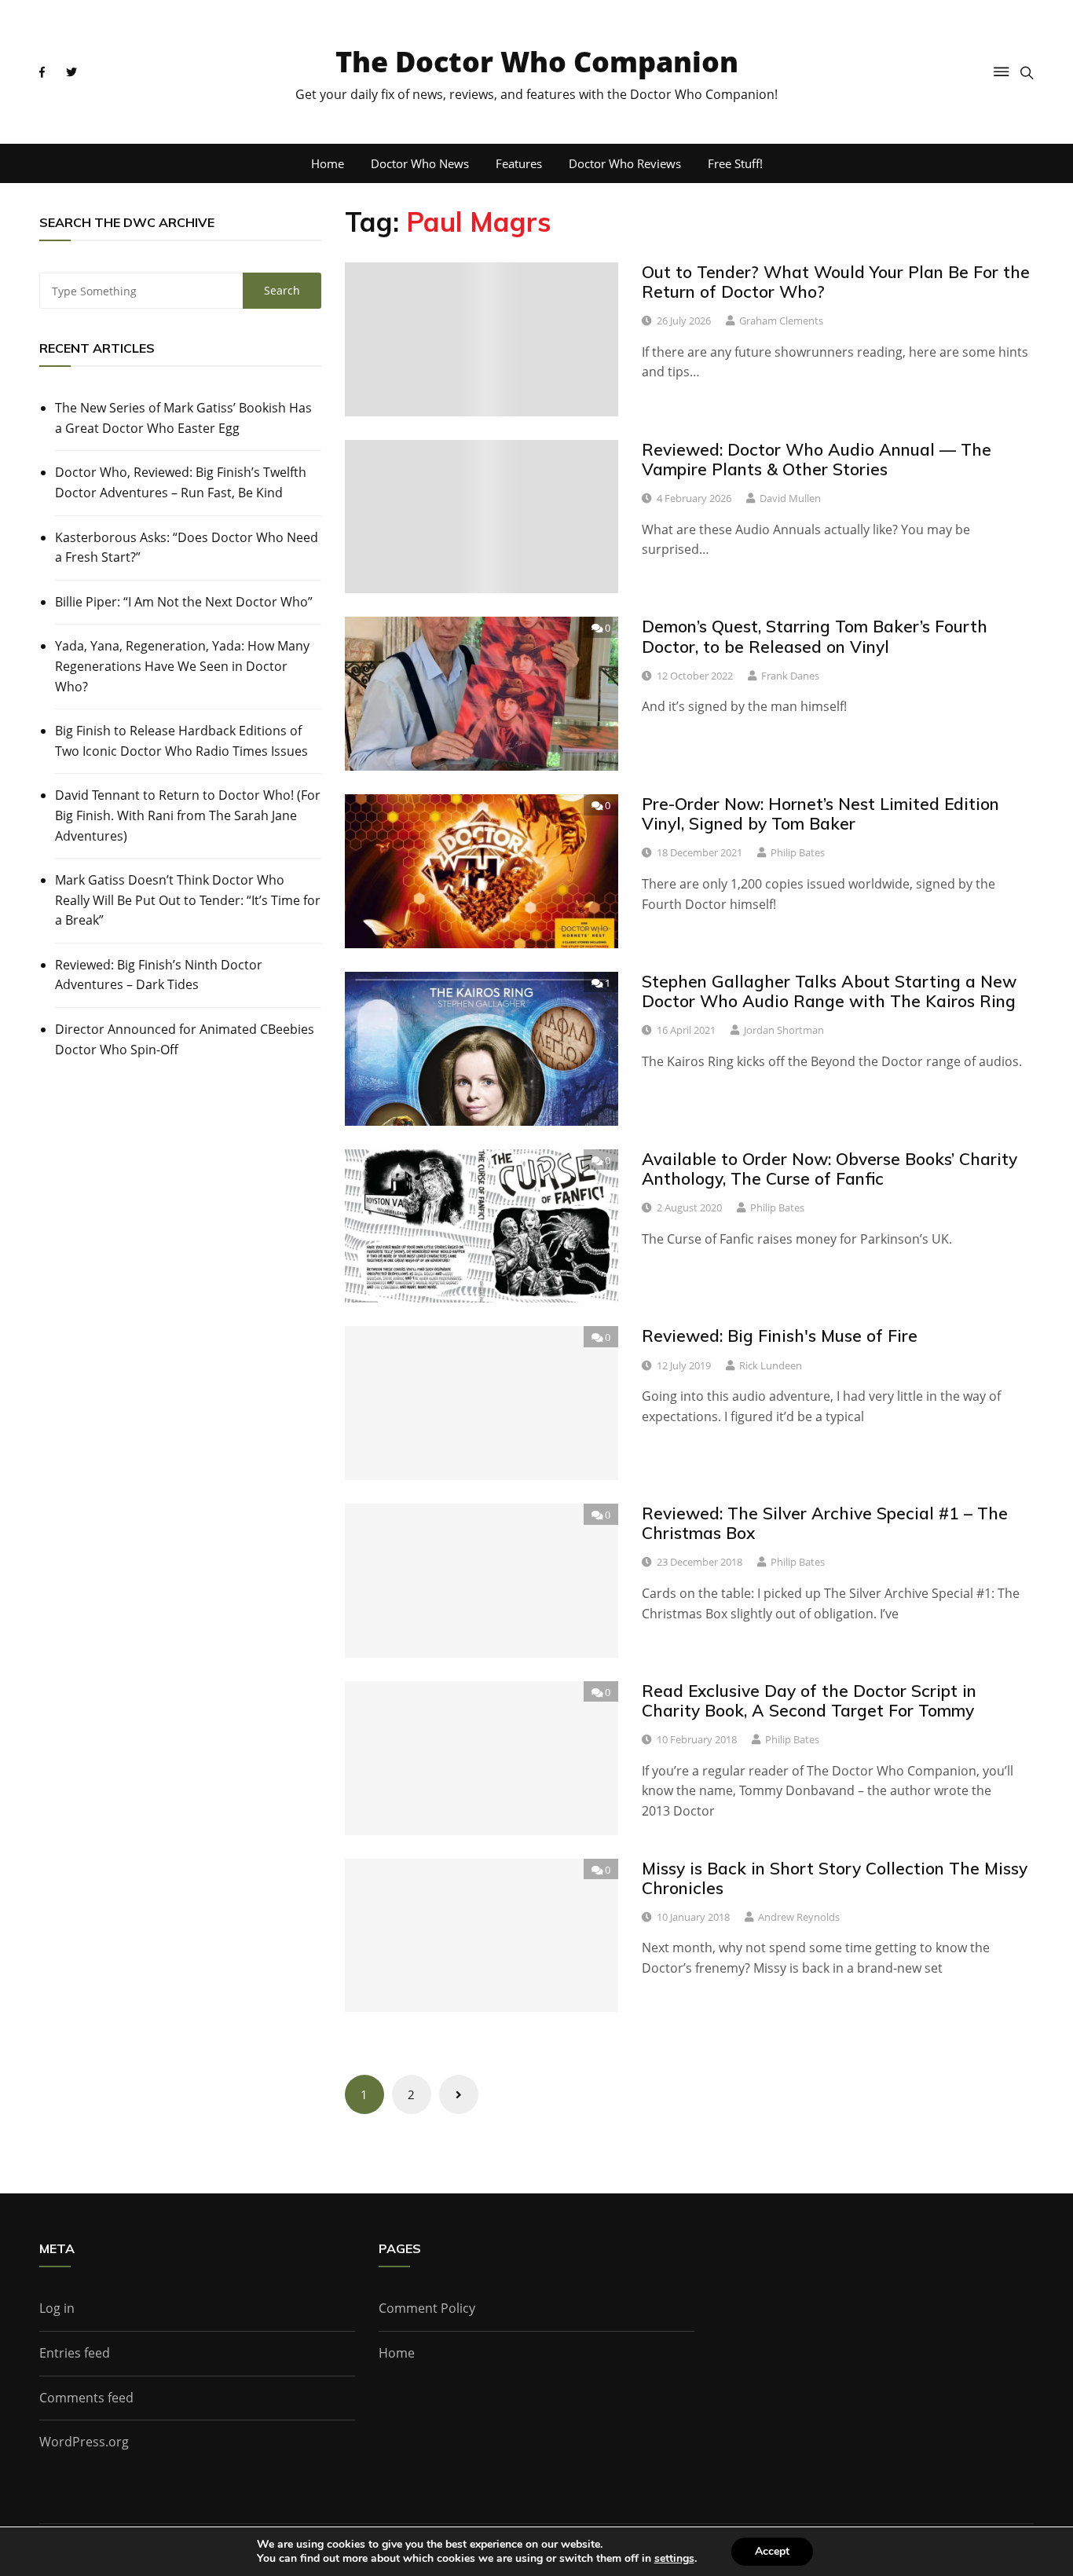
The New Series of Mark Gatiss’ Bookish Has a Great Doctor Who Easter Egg (183, 418)
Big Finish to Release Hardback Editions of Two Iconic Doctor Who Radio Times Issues (181, 741)
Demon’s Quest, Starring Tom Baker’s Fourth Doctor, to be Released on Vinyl (815, 636)
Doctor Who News (420, 163)
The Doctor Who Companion (537, 62)
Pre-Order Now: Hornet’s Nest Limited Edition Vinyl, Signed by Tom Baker (820, 813)
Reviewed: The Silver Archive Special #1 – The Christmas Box (825, 1523)
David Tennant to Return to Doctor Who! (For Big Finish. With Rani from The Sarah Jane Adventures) (188, 815)
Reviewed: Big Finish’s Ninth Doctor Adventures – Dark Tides (159, 975)
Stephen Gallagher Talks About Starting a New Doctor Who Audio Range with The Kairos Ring (829, 991)
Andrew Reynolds (799, 1917)
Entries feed (75, 2353)
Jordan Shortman (784, 1030)
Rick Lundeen (771, 1365)
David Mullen (790, 498)
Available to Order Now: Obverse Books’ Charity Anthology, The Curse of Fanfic (829, 1169)
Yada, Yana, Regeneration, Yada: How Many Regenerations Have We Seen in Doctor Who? (182, 666)
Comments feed (86, 2398)
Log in (57, 2308)
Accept (772, 2551)
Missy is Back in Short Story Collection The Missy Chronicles (835, 1878)
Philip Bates (798, 852)
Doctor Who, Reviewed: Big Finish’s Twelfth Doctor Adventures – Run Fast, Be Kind (181, 482)
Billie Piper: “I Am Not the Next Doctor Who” (184, 602)
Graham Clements (781, 321)
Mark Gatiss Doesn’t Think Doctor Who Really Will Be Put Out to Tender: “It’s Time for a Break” (188, 900)
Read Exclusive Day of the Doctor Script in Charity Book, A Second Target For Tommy (809, 1700)
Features (519, 163)
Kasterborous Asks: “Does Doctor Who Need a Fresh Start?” (187, 548)
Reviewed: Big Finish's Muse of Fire (780, 1336)
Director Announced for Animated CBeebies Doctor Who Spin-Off (185, 1039)
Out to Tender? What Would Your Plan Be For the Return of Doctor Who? (836, 282)
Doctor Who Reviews (625, 163)
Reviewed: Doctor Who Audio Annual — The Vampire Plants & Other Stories (817, 459)
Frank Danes (790, 676)
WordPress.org (84, 2442)
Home (328, 163)
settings (674, 2559)
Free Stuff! (735, 163)
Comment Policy (427, 2308)
